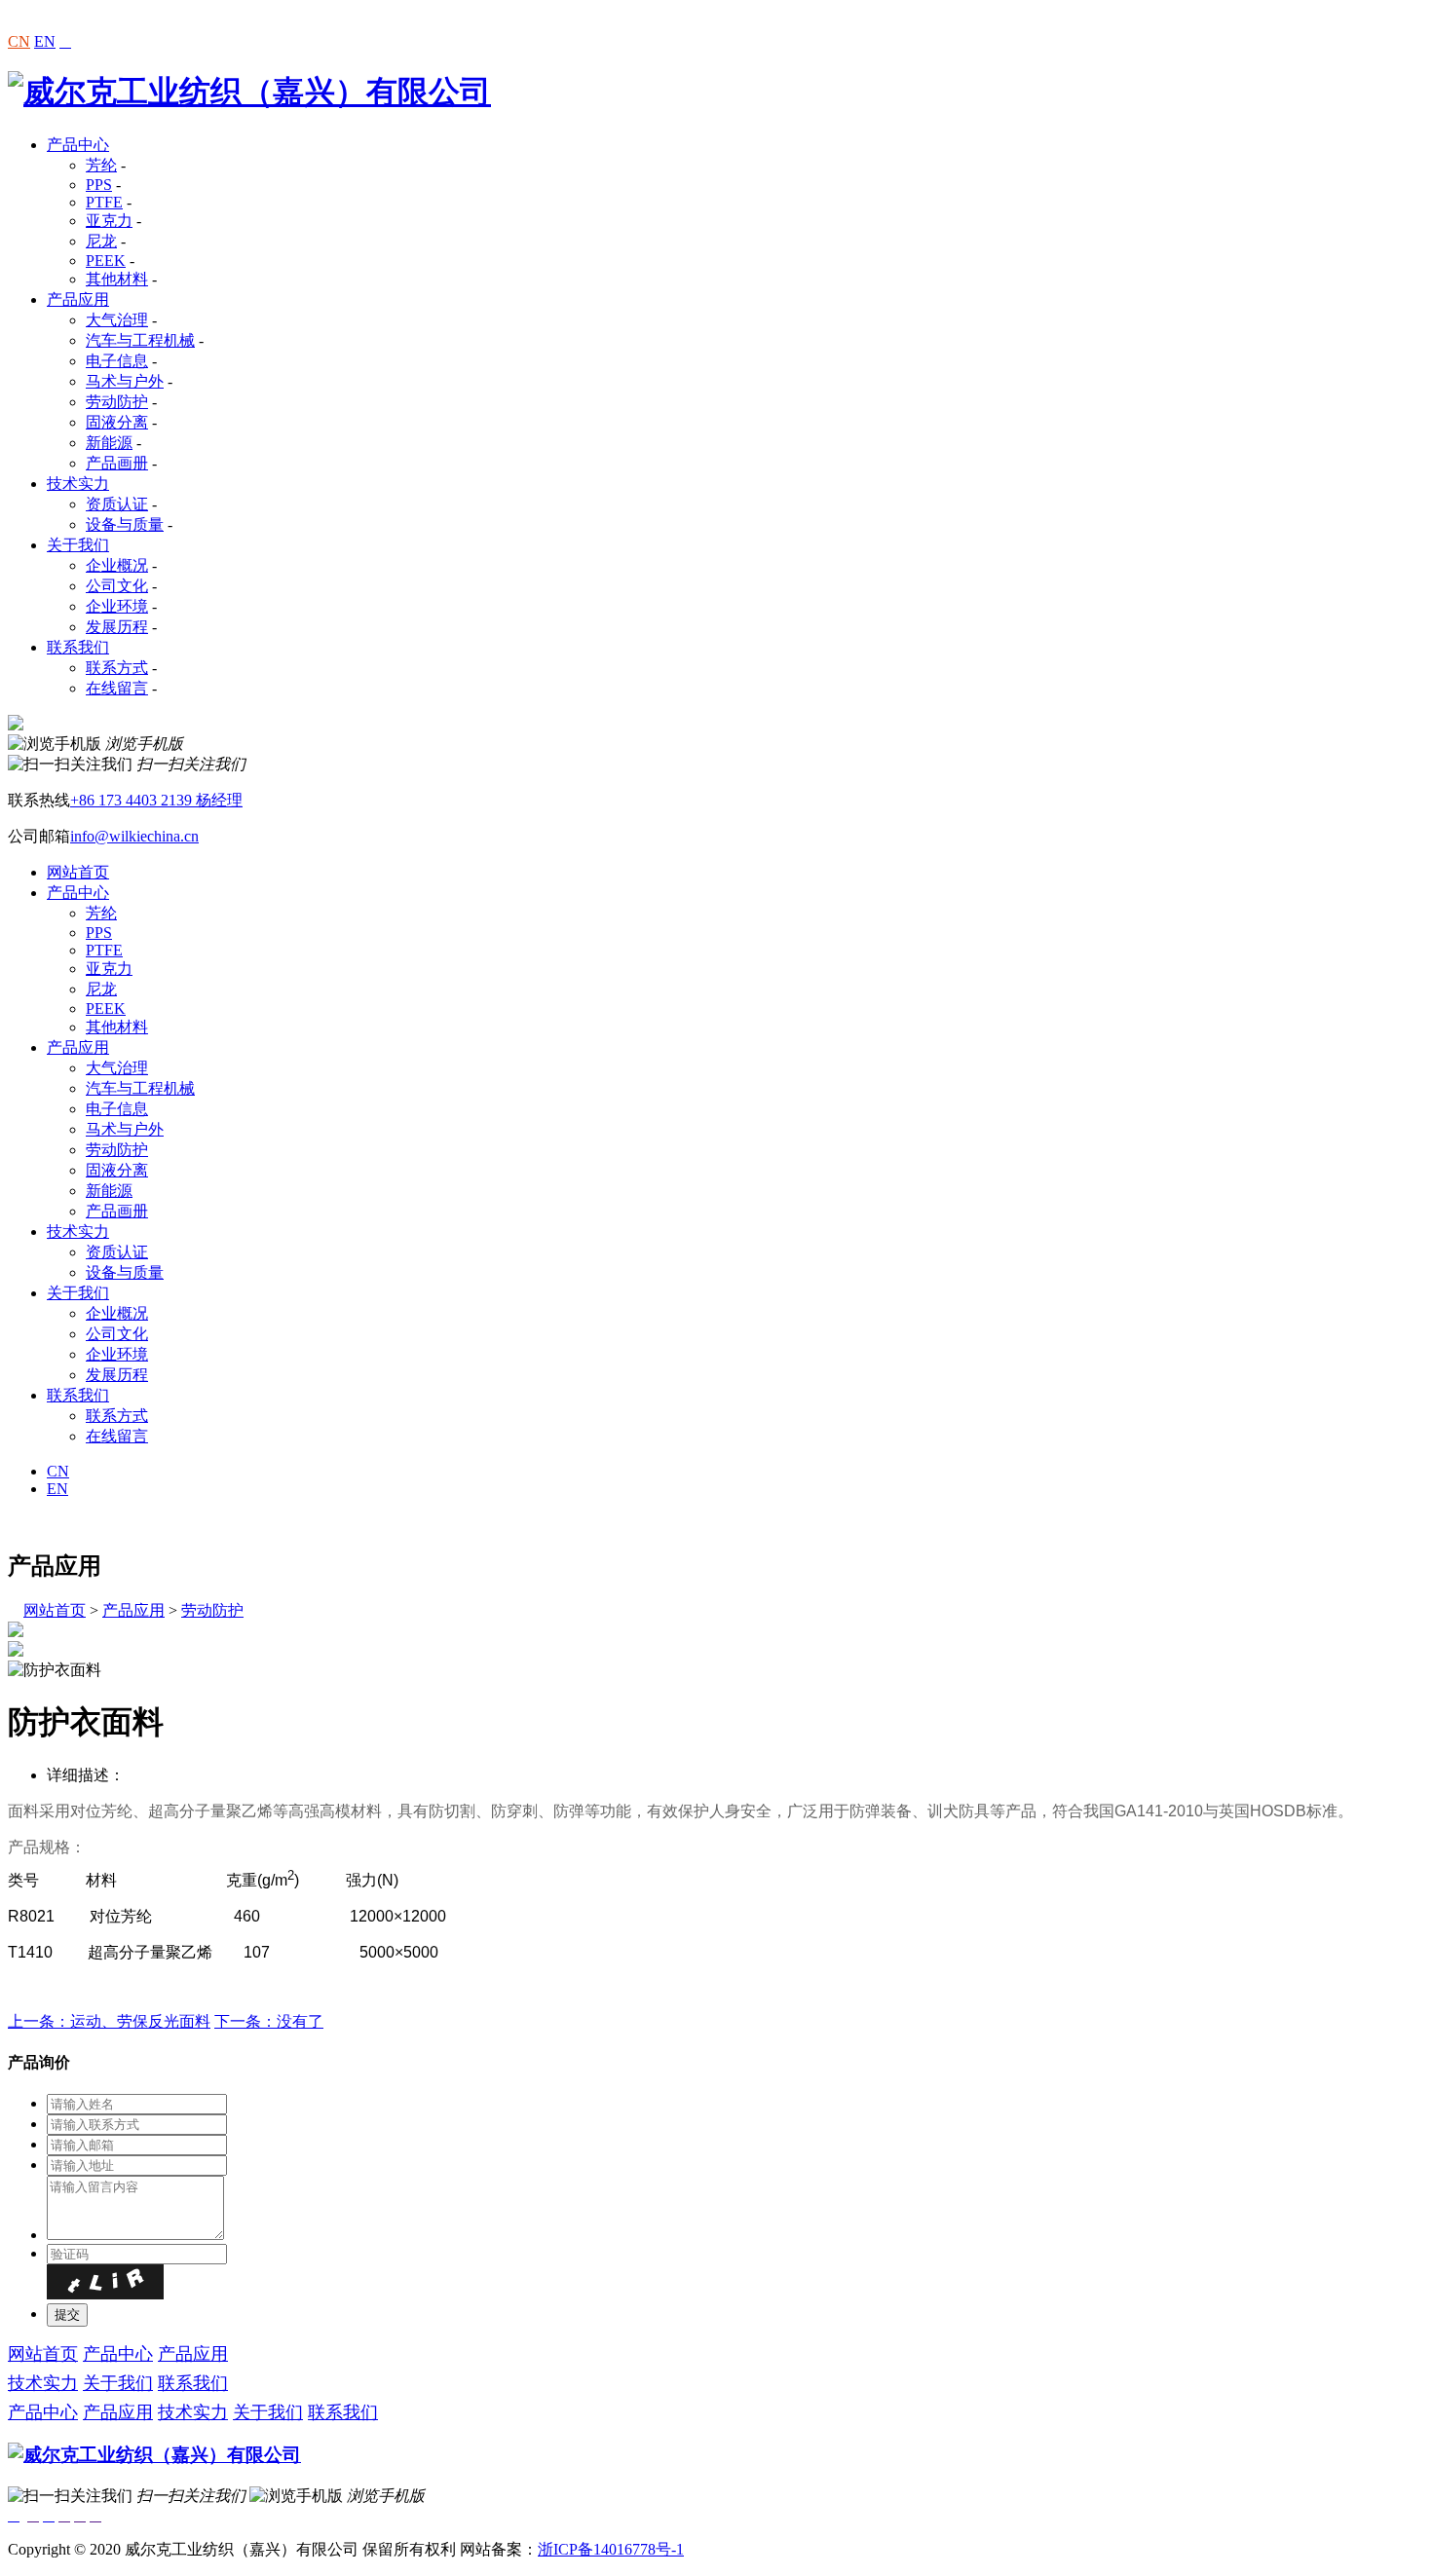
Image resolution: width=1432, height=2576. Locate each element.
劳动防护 (117, 402)
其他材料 (117, 279)
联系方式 (117, 668)
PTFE (104, 202)
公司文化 (117, 586)
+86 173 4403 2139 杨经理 (156, 800)
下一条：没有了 (269, 2021)
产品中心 (78, 145)
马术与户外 (125, 381)
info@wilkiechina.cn (134, 836)
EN (45, 41)
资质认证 (117, 504)
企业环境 (117, 606)
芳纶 (101, 165)
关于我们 (78, 545)
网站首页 (78, 872)
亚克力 (109, 221)
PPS (99, 185)
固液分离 (117, 422)
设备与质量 (125, 524)
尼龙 (101, 241)
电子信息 (117, 361)
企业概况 (117, 565)
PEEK (106, 261)
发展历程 (117, 627)
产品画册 (117, 463)
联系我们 (78, 647)
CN (19, 41)
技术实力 (78, 484)
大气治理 (117, 320)
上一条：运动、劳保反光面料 (109, 2021)
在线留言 (117, 688)
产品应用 (78, 299)
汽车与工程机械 (140, 340)
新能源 (109, 443)
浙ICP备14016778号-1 (611, 2549)
